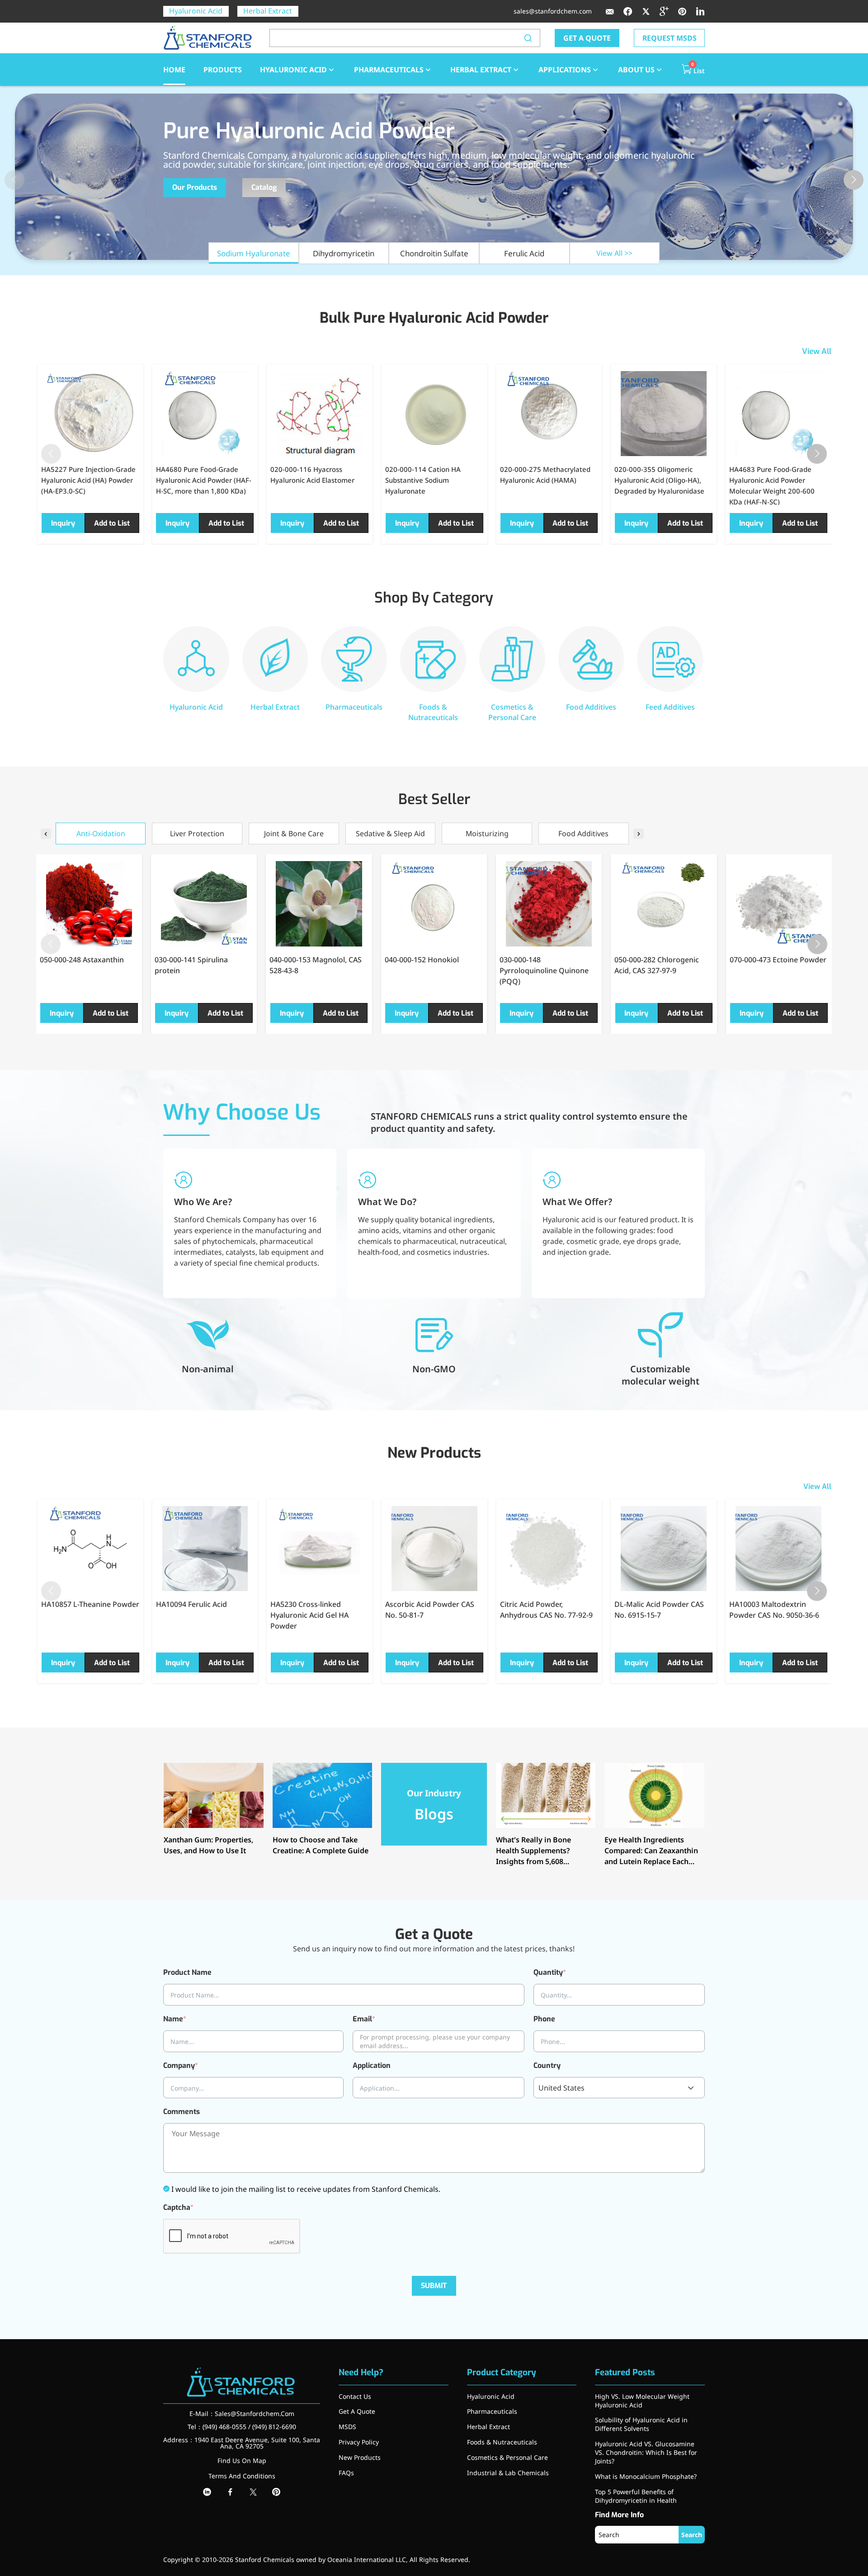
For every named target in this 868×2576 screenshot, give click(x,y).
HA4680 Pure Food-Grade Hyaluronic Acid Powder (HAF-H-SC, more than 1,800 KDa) (204, 480)
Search (692, 2535)
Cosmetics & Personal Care (507, 2457)
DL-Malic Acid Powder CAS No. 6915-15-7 (659, 1610)
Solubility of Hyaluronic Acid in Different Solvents (641, 2424)
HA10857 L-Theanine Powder (90, 1604)
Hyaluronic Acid (196, 11)
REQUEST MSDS (670, 38)
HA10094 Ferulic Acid (191, 1604)
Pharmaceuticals (389, 70)
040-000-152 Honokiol (422, 960)
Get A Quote (357, 2411)
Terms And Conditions (242, 2476)
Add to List (112, 523)
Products (223, 70)
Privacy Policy (359, 2442)
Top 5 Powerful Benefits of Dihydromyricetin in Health (636, 2496)
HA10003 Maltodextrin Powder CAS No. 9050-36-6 (774, 1610)
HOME (174, 70)
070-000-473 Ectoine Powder (778, 960)
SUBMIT (434, 2286)
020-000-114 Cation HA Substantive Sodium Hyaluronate (423, 480)
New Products (360, 2457)
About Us (636, 70)
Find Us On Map (242, 2461)
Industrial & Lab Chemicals (508, 2473)
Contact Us (355, 2396)
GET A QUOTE (587, 38)
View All (817, 351)
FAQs (346, 2473)
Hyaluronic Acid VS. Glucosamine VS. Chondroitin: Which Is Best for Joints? (646, 2452)
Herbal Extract (268, 11)
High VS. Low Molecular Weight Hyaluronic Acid (642, 2401)
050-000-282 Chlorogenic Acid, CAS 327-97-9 (657, 965)
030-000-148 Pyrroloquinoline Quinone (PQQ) (544, 970)
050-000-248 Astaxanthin (82, 960)
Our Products (195, 187)
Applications (565, 70)
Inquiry (63, 523)
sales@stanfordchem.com (553, 11)
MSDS (347, 2427)
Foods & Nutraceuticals (502, 2442)
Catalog (264, 187)
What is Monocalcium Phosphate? (646, 2476)
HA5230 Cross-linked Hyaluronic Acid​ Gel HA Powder (309, 1615)
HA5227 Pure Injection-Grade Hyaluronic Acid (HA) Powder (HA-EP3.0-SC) (88, 480)
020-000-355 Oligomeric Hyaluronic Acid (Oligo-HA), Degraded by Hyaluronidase (659, 480)
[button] (854, 180)
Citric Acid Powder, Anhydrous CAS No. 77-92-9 (546, 1610)
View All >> (614, 253)
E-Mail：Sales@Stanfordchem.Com (242, 2414)
